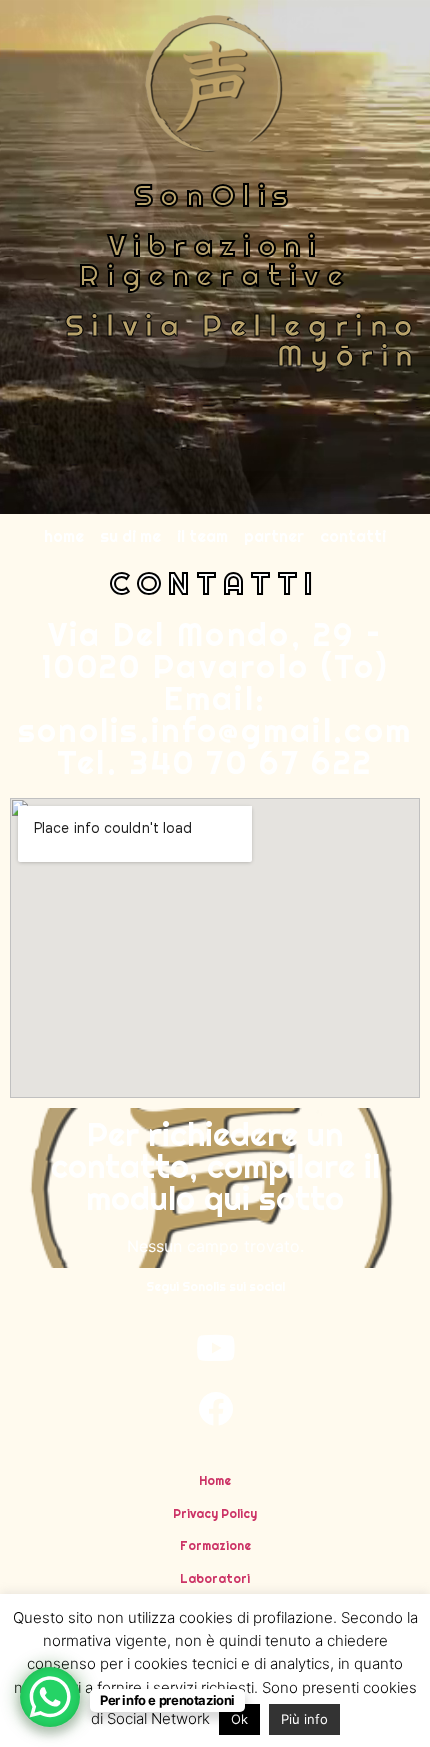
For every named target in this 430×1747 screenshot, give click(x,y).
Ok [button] (239, 1719)
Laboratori (215, 1578)
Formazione (215, 1545)
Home (215, 1480)
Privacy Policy (215, 1513)
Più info (304, 1719)
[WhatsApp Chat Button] (50, 1697)
